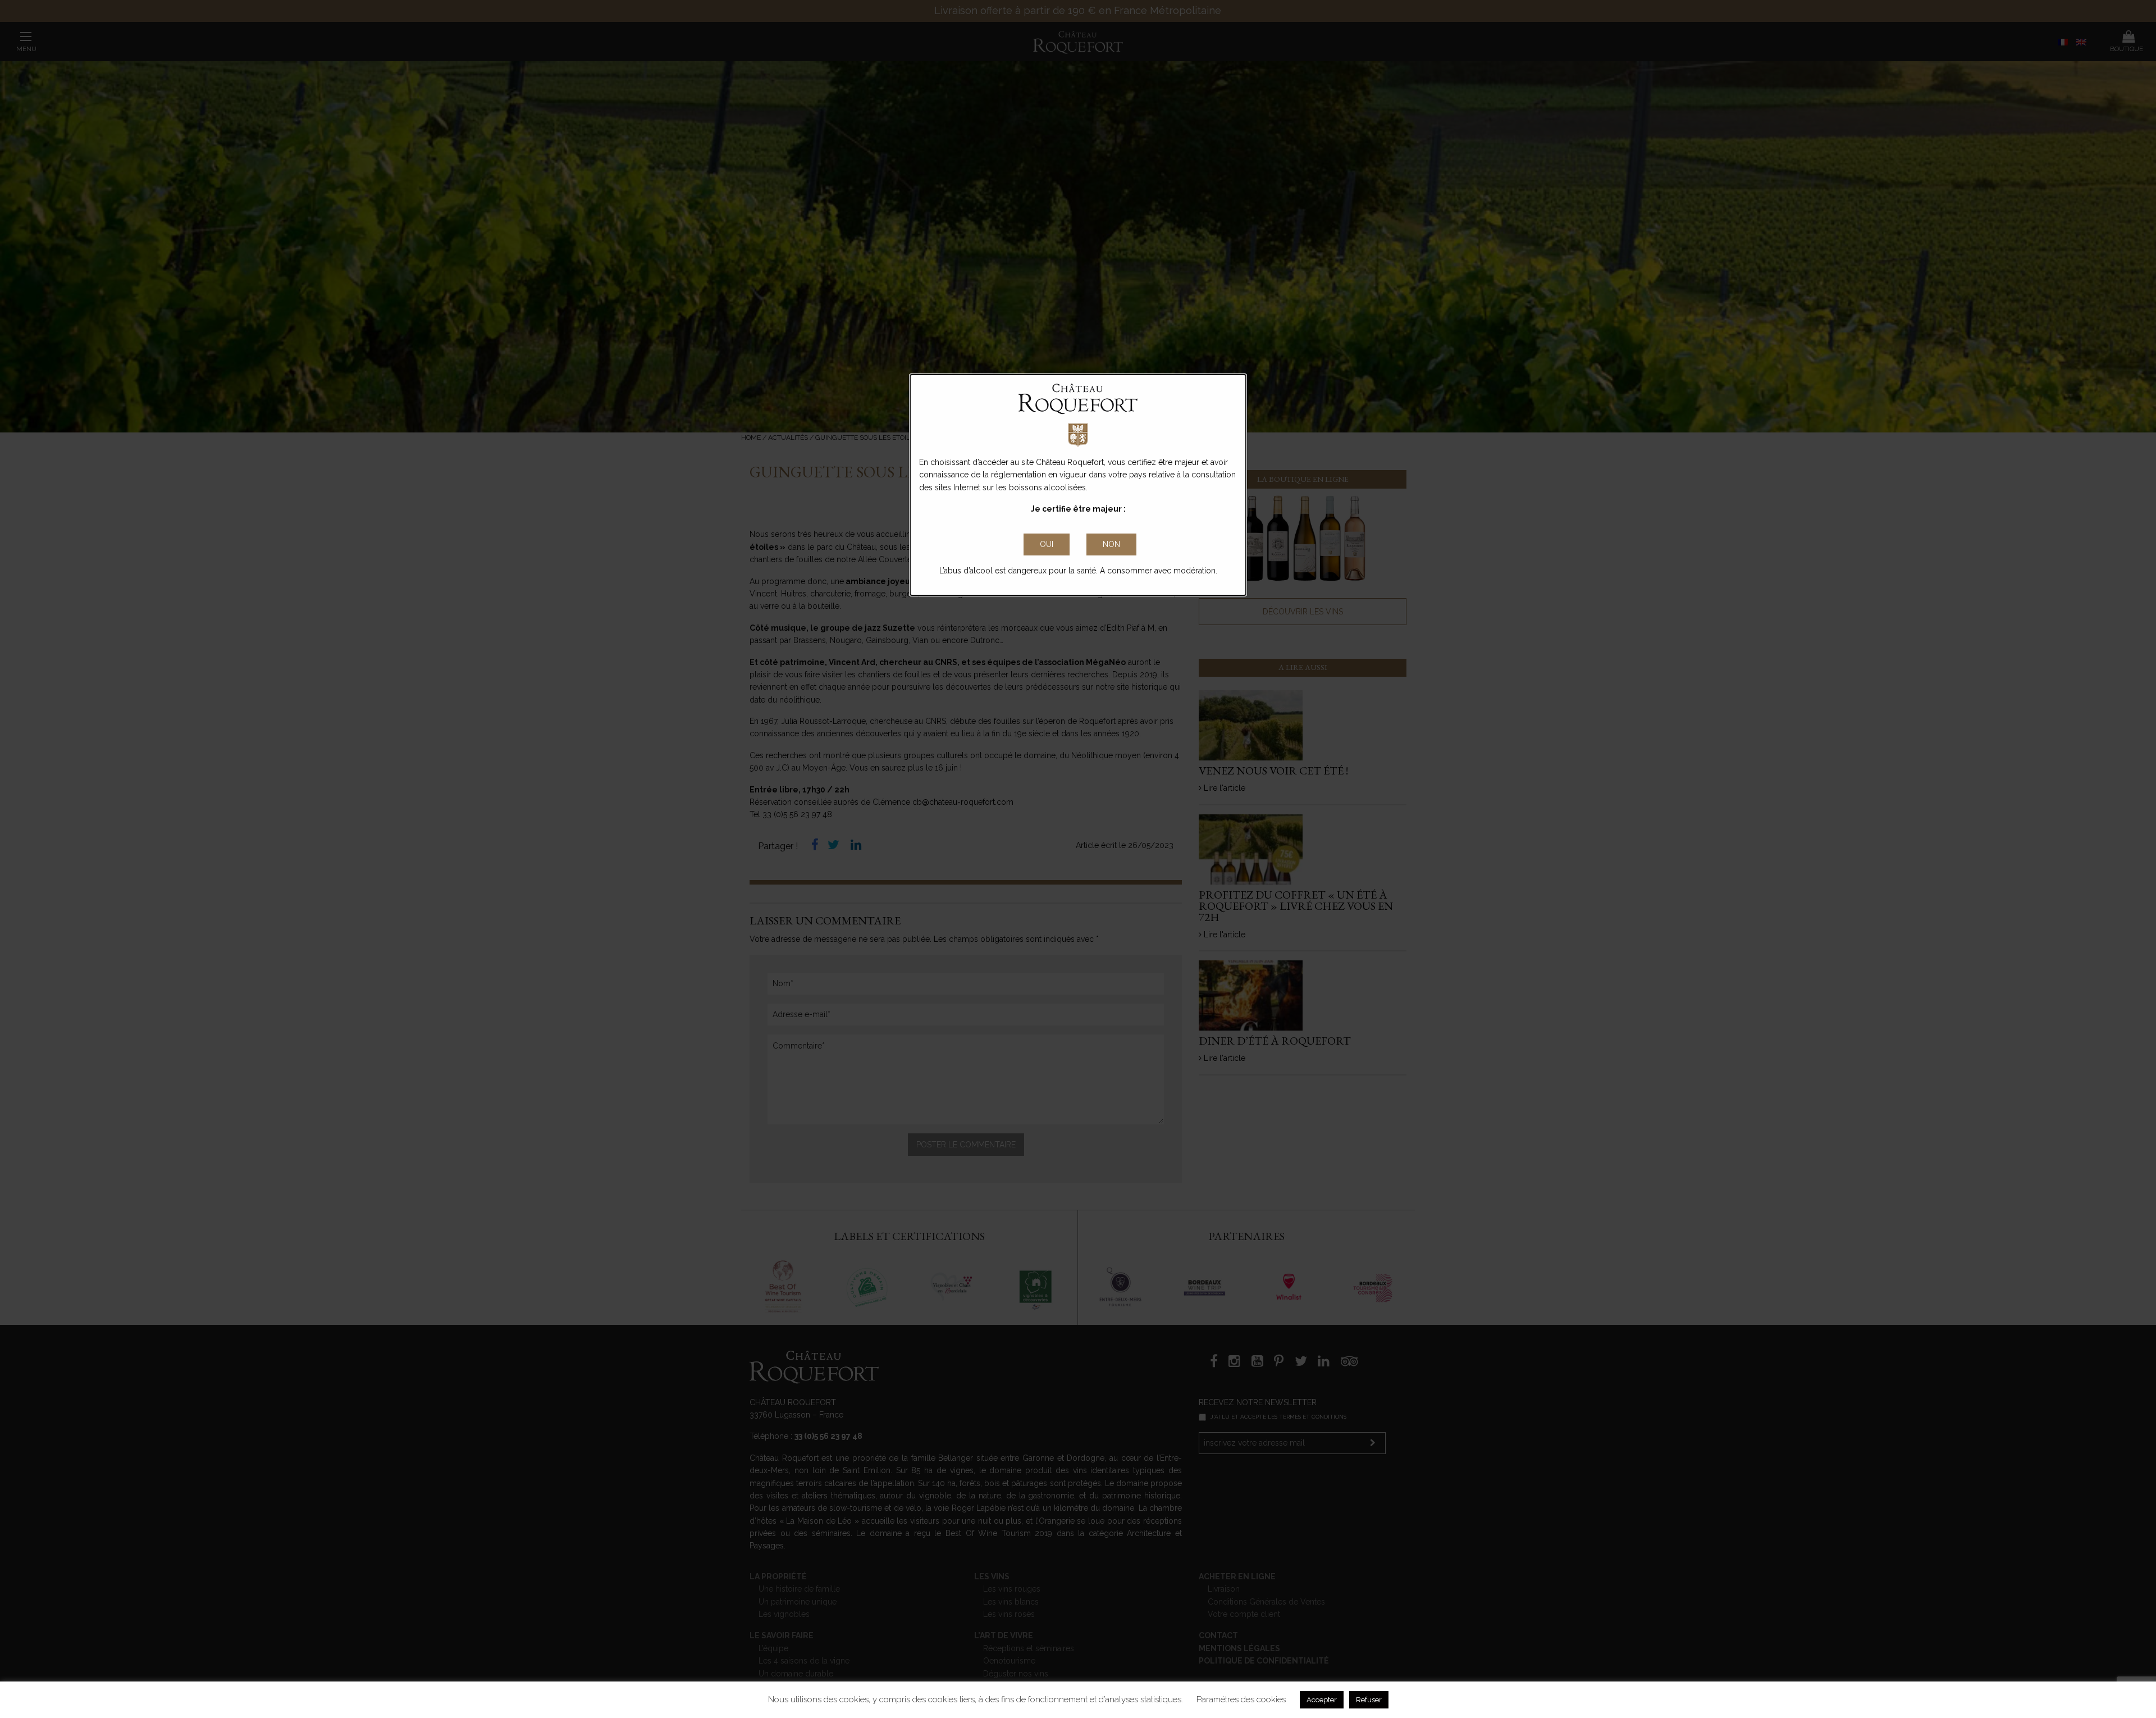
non (1111, 544)
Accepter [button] (1322, 1700)
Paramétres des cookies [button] (1241, 1699)
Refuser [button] (1369, 1700)
